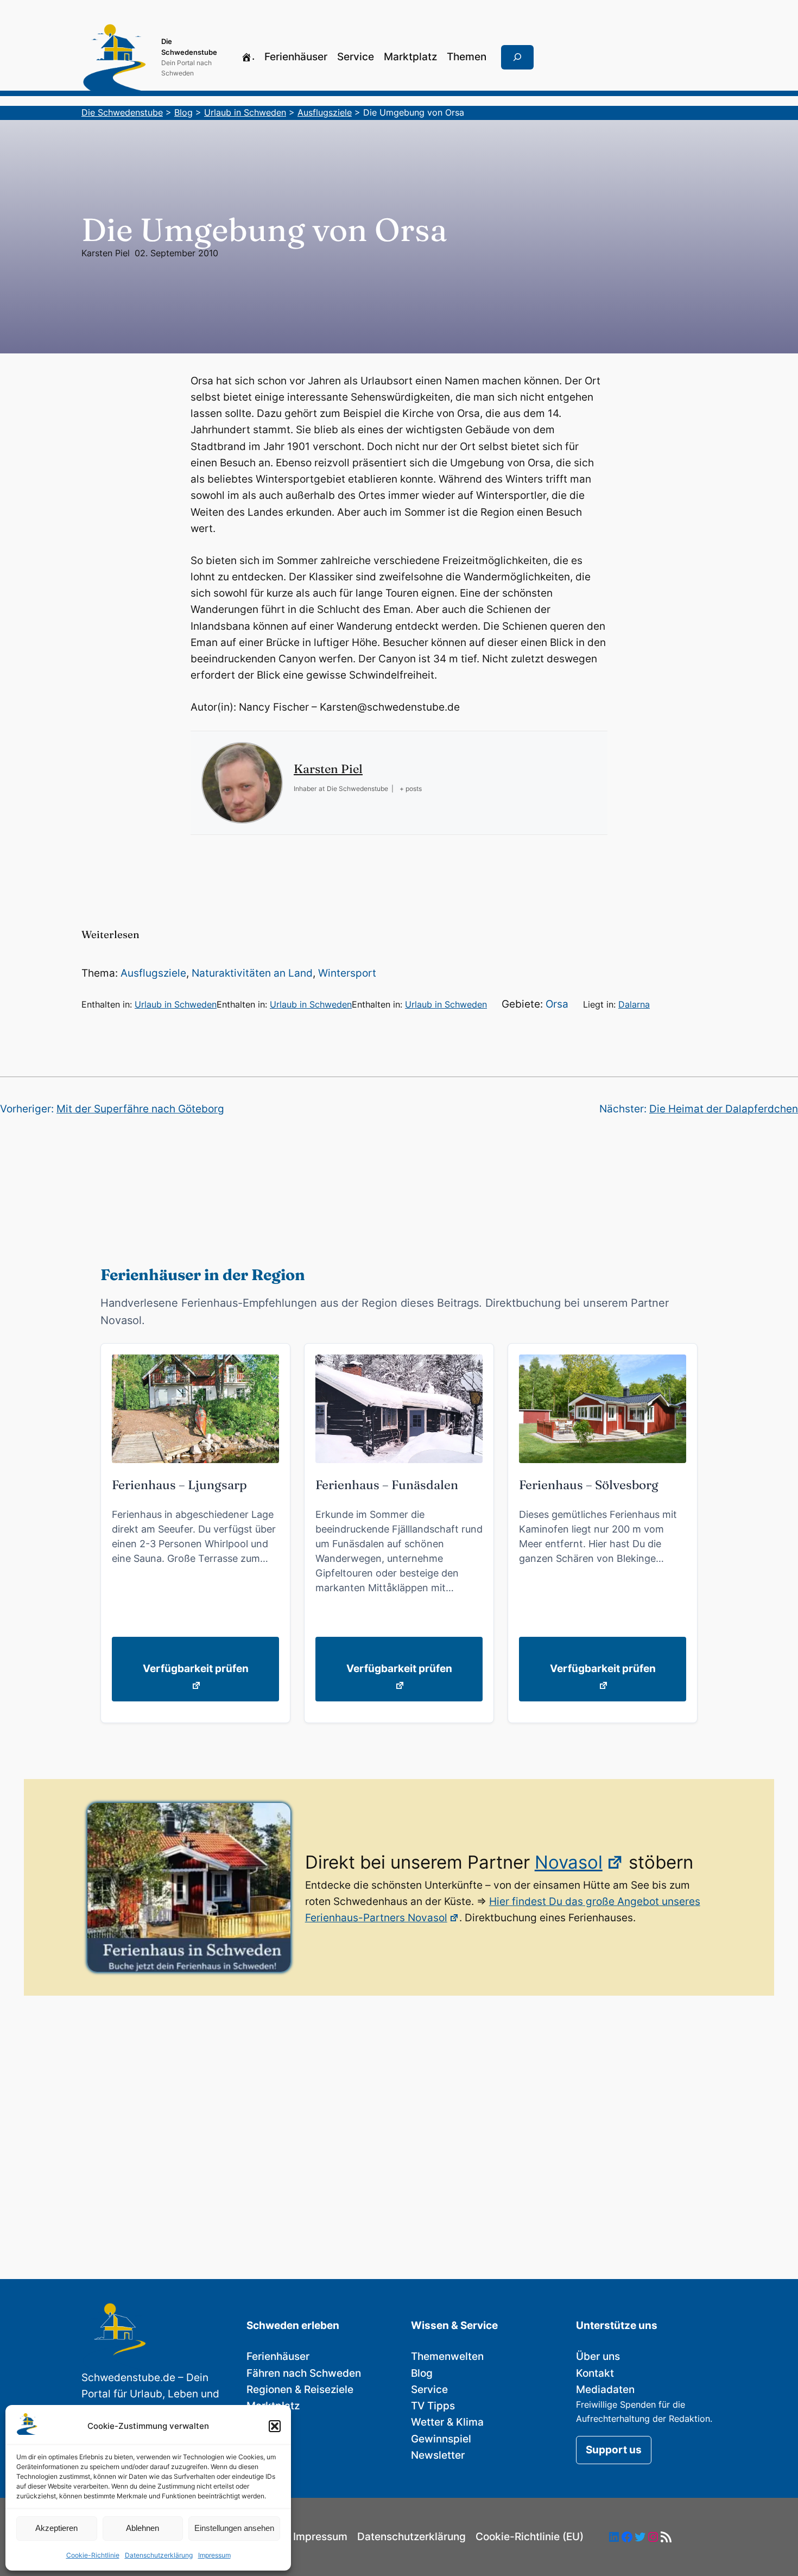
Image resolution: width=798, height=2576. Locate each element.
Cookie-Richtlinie (93, 2555)
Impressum (214, 2555)
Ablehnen (142, 2528)
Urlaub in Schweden (176, 1004)
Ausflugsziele (153, 973)
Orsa (557, 1004)
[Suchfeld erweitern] (517, 58)
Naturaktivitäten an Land (252, 973)
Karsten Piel (106, 253)
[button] (275, 2426)
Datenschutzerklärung (159, 2555)
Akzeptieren (56, 2528)
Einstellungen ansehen (234, 2528)
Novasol (569, 1862)
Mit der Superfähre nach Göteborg (140, 1109)
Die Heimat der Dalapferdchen (724, 1109)
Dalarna (634, 1004)
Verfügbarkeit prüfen (196, 1669)
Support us (614, 2450)
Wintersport (347, 973)
